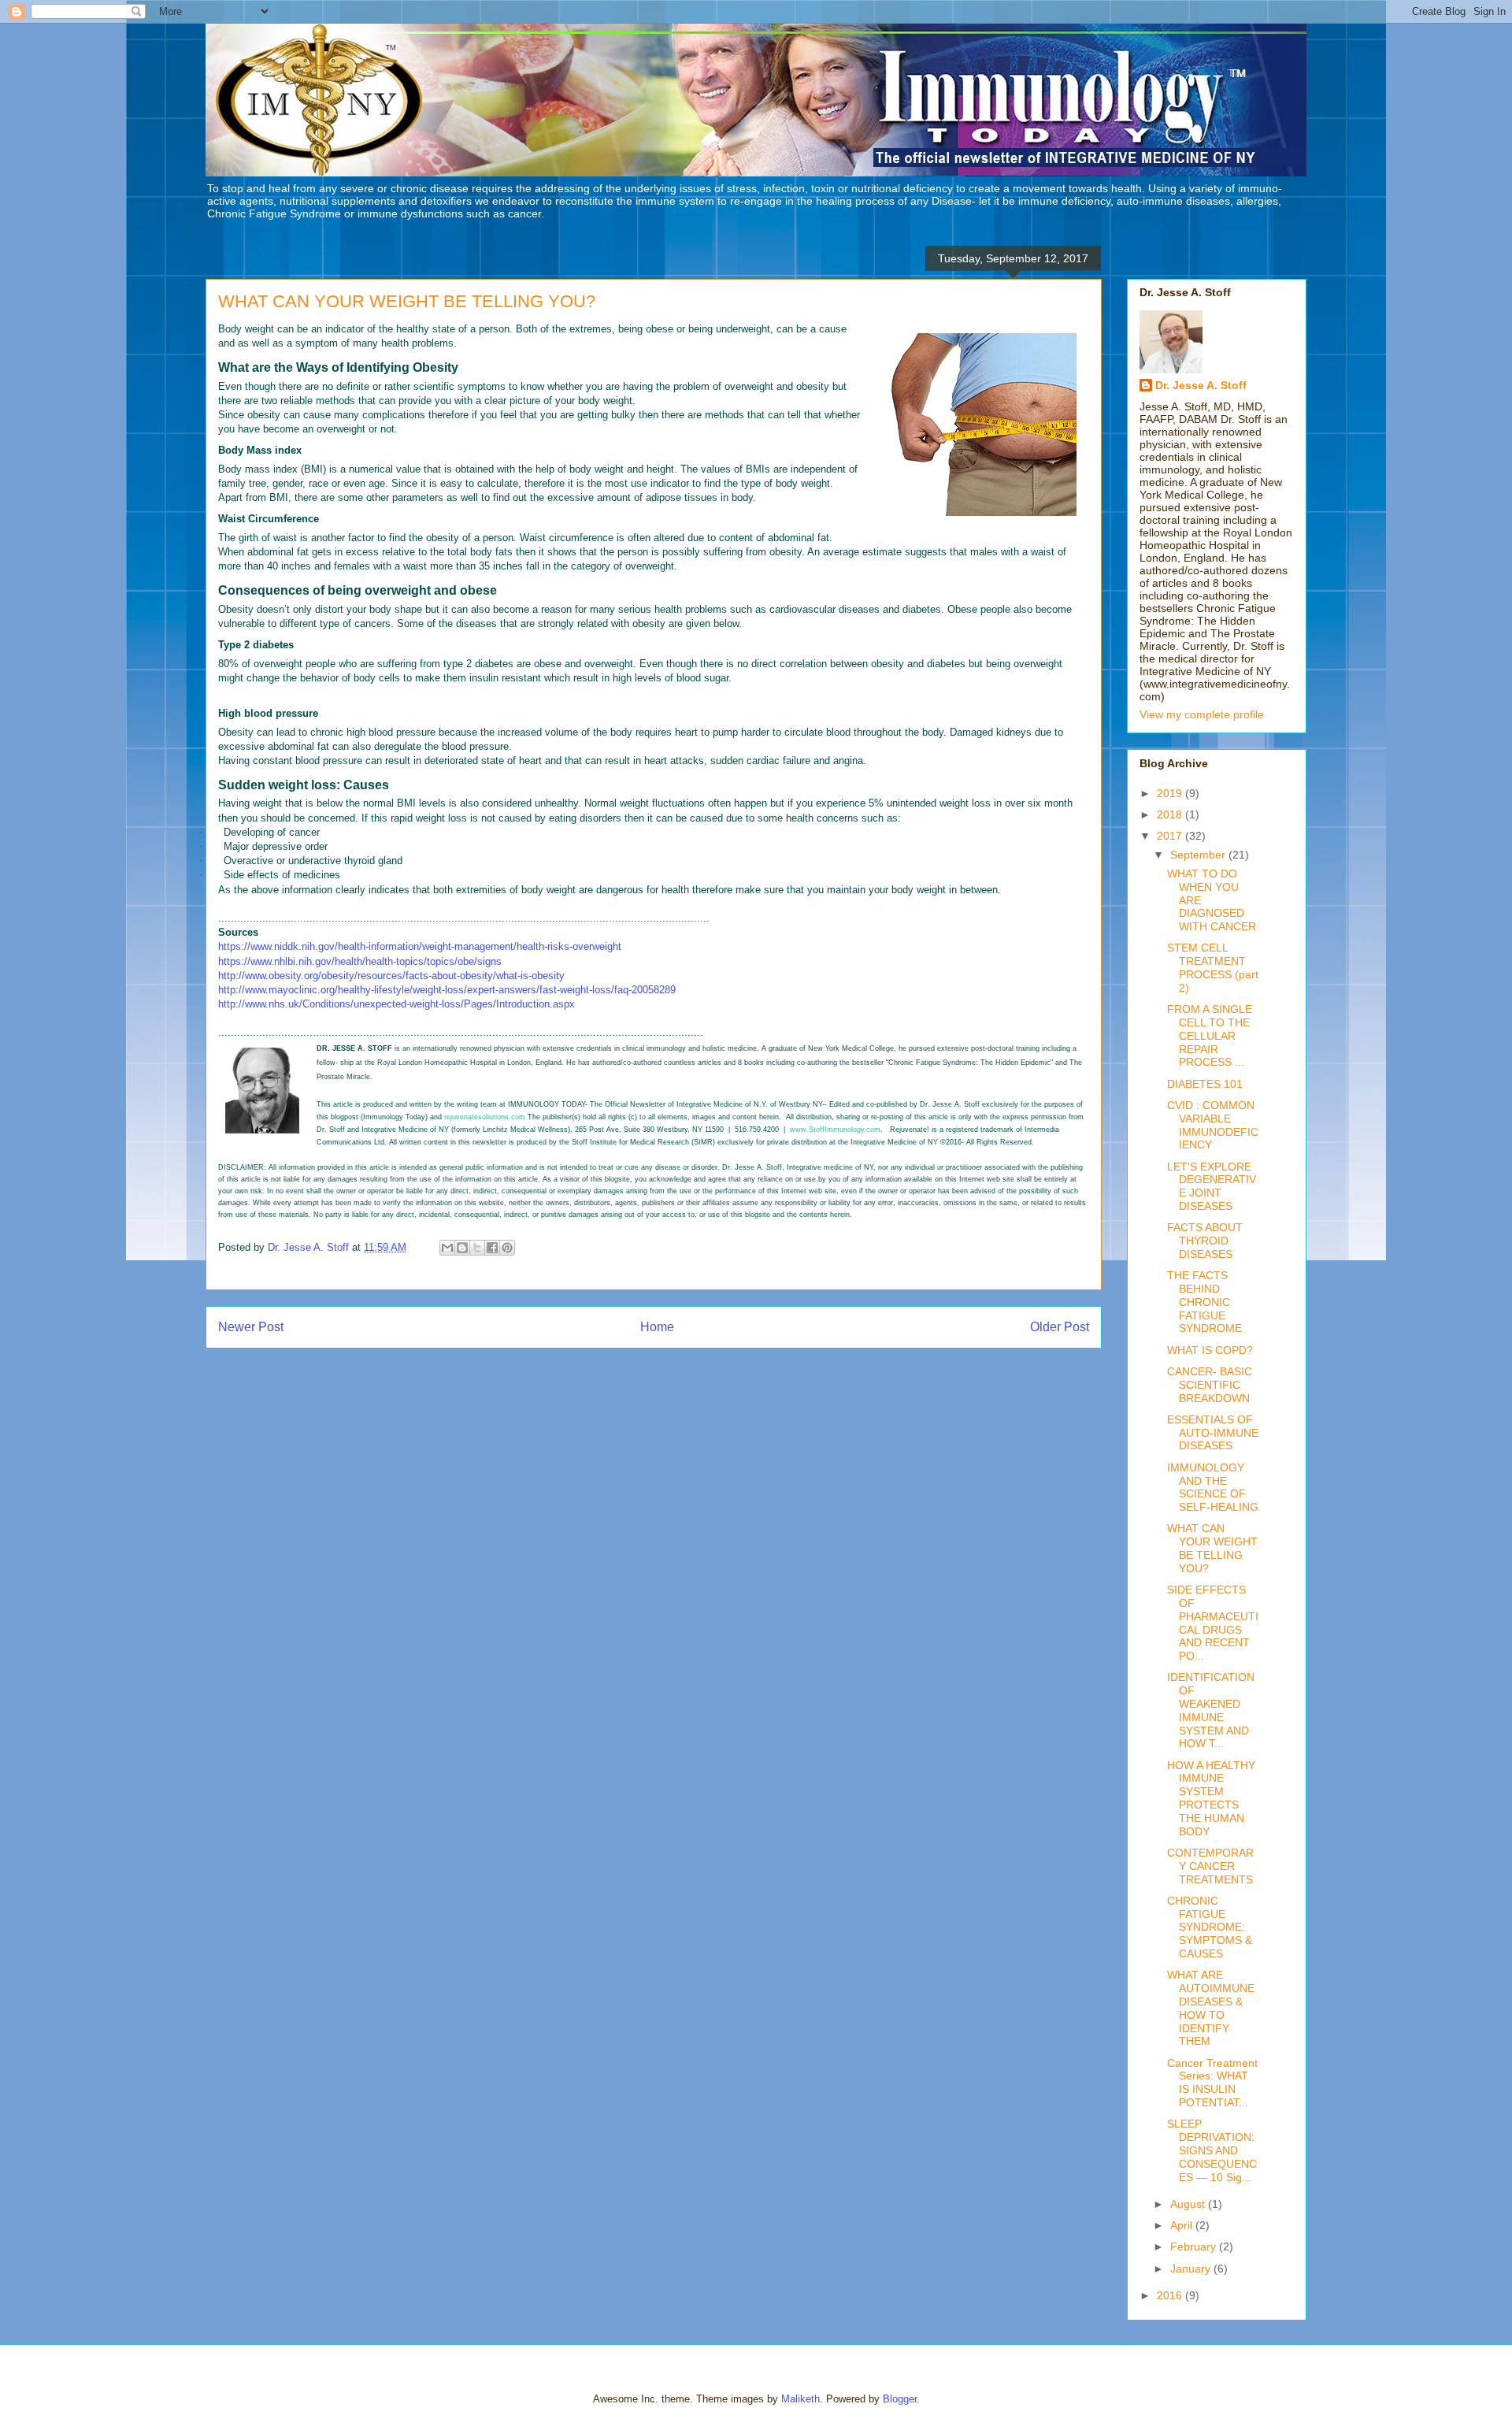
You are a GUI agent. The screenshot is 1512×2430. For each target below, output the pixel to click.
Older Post (1060, 1327)
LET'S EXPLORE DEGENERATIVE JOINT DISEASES (1212, 1186)
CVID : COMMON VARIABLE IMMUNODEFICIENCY (1213, 1125)
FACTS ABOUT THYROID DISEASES (1205, 1241)
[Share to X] (477, 1248)
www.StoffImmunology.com (835, 1130)
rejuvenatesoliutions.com (485, 1117)
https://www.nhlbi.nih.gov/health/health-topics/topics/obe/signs (360, 961)
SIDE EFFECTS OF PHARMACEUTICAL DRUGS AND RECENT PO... (1213, 1623)
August (1189, 2204)
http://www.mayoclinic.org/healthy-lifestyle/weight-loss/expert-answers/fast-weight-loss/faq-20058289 (447, 990)
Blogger (900, 2399)
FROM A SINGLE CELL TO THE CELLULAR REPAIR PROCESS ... (1210, 1035)
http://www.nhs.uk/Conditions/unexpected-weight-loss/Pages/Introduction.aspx (397, 1004)
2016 (1171, 2295)
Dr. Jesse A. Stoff (1201, 385)
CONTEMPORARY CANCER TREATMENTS (1210, 1866)
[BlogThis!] (462, 1248)
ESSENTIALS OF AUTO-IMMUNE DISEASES (1213, 1433)
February (1195, 2246)
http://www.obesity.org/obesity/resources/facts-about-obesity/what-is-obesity (391, 976)
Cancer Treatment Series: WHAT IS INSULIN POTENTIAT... (1212, 2083)
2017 (1171, 836)
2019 (1171, 793)
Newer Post (251, 1327)
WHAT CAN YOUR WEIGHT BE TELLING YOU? (1212, 1548)
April (1183, 2225)
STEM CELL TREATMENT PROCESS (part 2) (1213, 967)
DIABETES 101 (1205, 1084)
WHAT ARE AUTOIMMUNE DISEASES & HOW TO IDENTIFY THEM (1211, 2008)
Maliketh (800, 2399)
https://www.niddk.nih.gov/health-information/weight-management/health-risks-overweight (420, 946)
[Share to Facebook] (492, 1248)
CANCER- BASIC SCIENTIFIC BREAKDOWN (1210, 1385)
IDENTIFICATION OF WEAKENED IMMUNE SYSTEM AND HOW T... (1211, 1710)
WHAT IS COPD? (1210, 1350)
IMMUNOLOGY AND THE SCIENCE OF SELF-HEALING (1213, 1487)
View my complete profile (1202, 714)
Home (657, 1327)
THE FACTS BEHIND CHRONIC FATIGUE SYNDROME (1204, 1302)
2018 (1171, 814)
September (1199, 855)
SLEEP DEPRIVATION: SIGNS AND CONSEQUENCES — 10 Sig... (1212, 2150)
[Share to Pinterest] (507, 1248)
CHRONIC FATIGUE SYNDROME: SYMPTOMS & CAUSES (1210, 1927)
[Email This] (447, 1248)
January (1192, 2269)
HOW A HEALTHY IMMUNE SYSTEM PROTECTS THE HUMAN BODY (1211, 1798)
